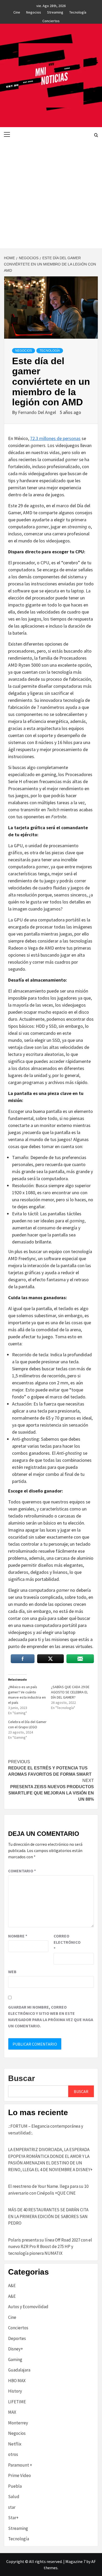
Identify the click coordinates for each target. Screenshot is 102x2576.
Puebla (15, 2486)
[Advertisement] (51, 195)
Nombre (18, 1936)
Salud (14, 2497)
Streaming (55, 11)
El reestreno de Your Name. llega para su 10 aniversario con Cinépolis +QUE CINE (48, 2190)
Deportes (17, 2338)
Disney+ (16, 2349)
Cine (17, 11)
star (12, 2507)
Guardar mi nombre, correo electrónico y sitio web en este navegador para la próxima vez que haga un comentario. (51, 2016)
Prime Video (19, 2475)
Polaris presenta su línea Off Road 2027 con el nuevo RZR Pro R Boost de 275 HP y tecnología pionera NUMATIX (50, 2247)
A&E (12, 2286)
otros (13, 2454)
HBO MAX (17, 2381)
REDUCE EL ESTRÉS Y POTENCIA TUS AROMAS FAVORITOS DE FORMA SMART (50, 1768)
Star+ (13, 2518)
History (15, 2391)
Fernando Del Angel (38, 412)
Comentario (22, 1871)
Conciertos (51, 20)
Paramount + (20, 2465)
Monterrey (18, 2423)
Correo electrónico (67, 1942)
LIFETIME (17, 2402)
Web (12, 1972)
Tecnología (78, 11)
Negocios (34, 11)
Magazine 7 (75, 2561)
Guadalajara (19, 2370)
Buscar (22, 2078)
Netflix (15, 2444)
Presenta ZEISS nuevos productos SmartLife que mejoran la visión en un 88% (51, 1790)
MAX (12, 2412)
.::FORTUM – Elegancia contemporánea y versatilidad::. (46, 2129)
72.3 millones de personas (55, 438)
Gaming (15, 2360)
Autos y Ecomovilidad (28, 2307)
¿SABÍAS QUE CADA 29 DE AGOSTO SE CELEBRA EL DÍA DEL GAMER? (70, 1692)
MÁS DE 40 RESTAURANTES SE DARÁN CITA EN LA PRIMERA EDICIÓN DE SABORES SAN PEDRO (48, 2216)
